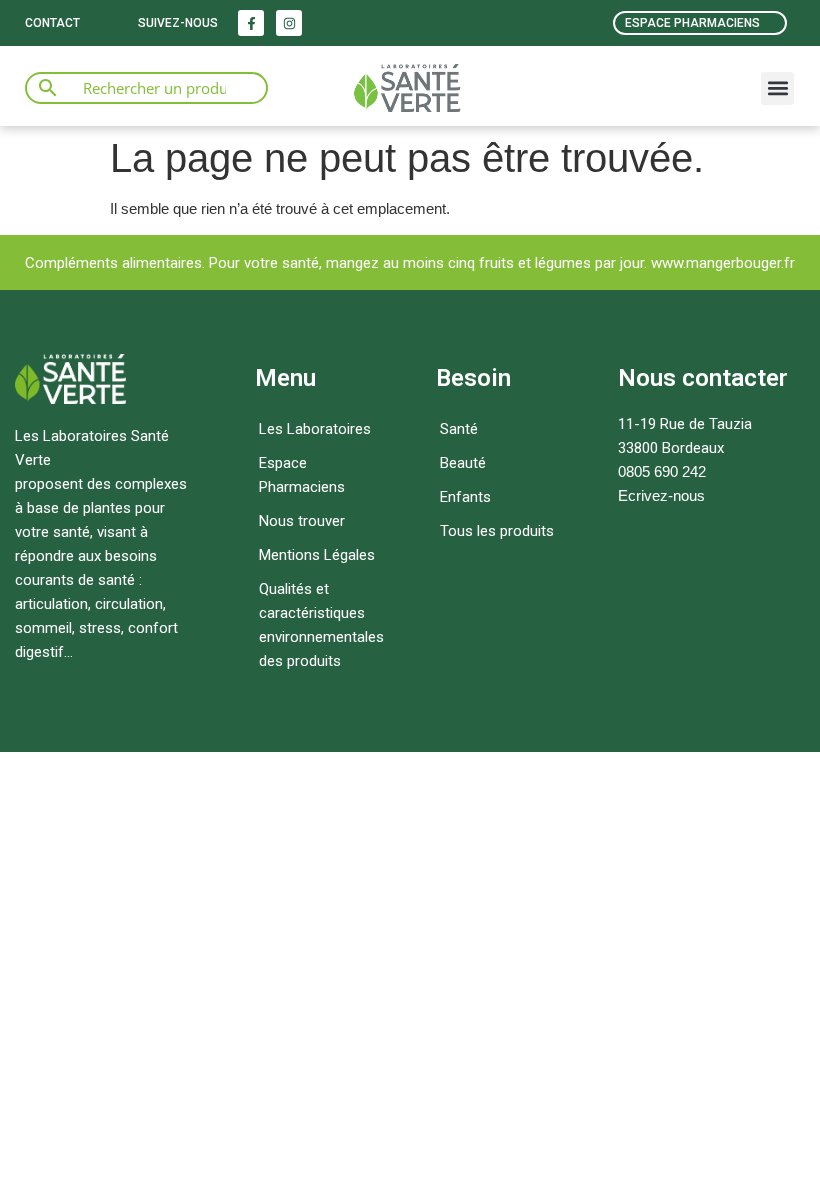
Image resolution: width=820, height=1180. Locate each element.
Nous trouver (302, 521)
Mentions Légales (317, 555)
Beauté (463, 463)
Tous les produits (497, 531)
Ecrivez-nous (661, 495)
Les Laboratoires (315, 429)
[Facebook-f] (251, 23)
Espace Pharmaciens (302, 475)
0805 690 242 (662, 471)
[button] (777, 88)
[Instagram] (289, 23)
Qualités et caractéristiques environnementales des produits (321, 625)
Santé (459, 429)
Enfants (465, 497)
